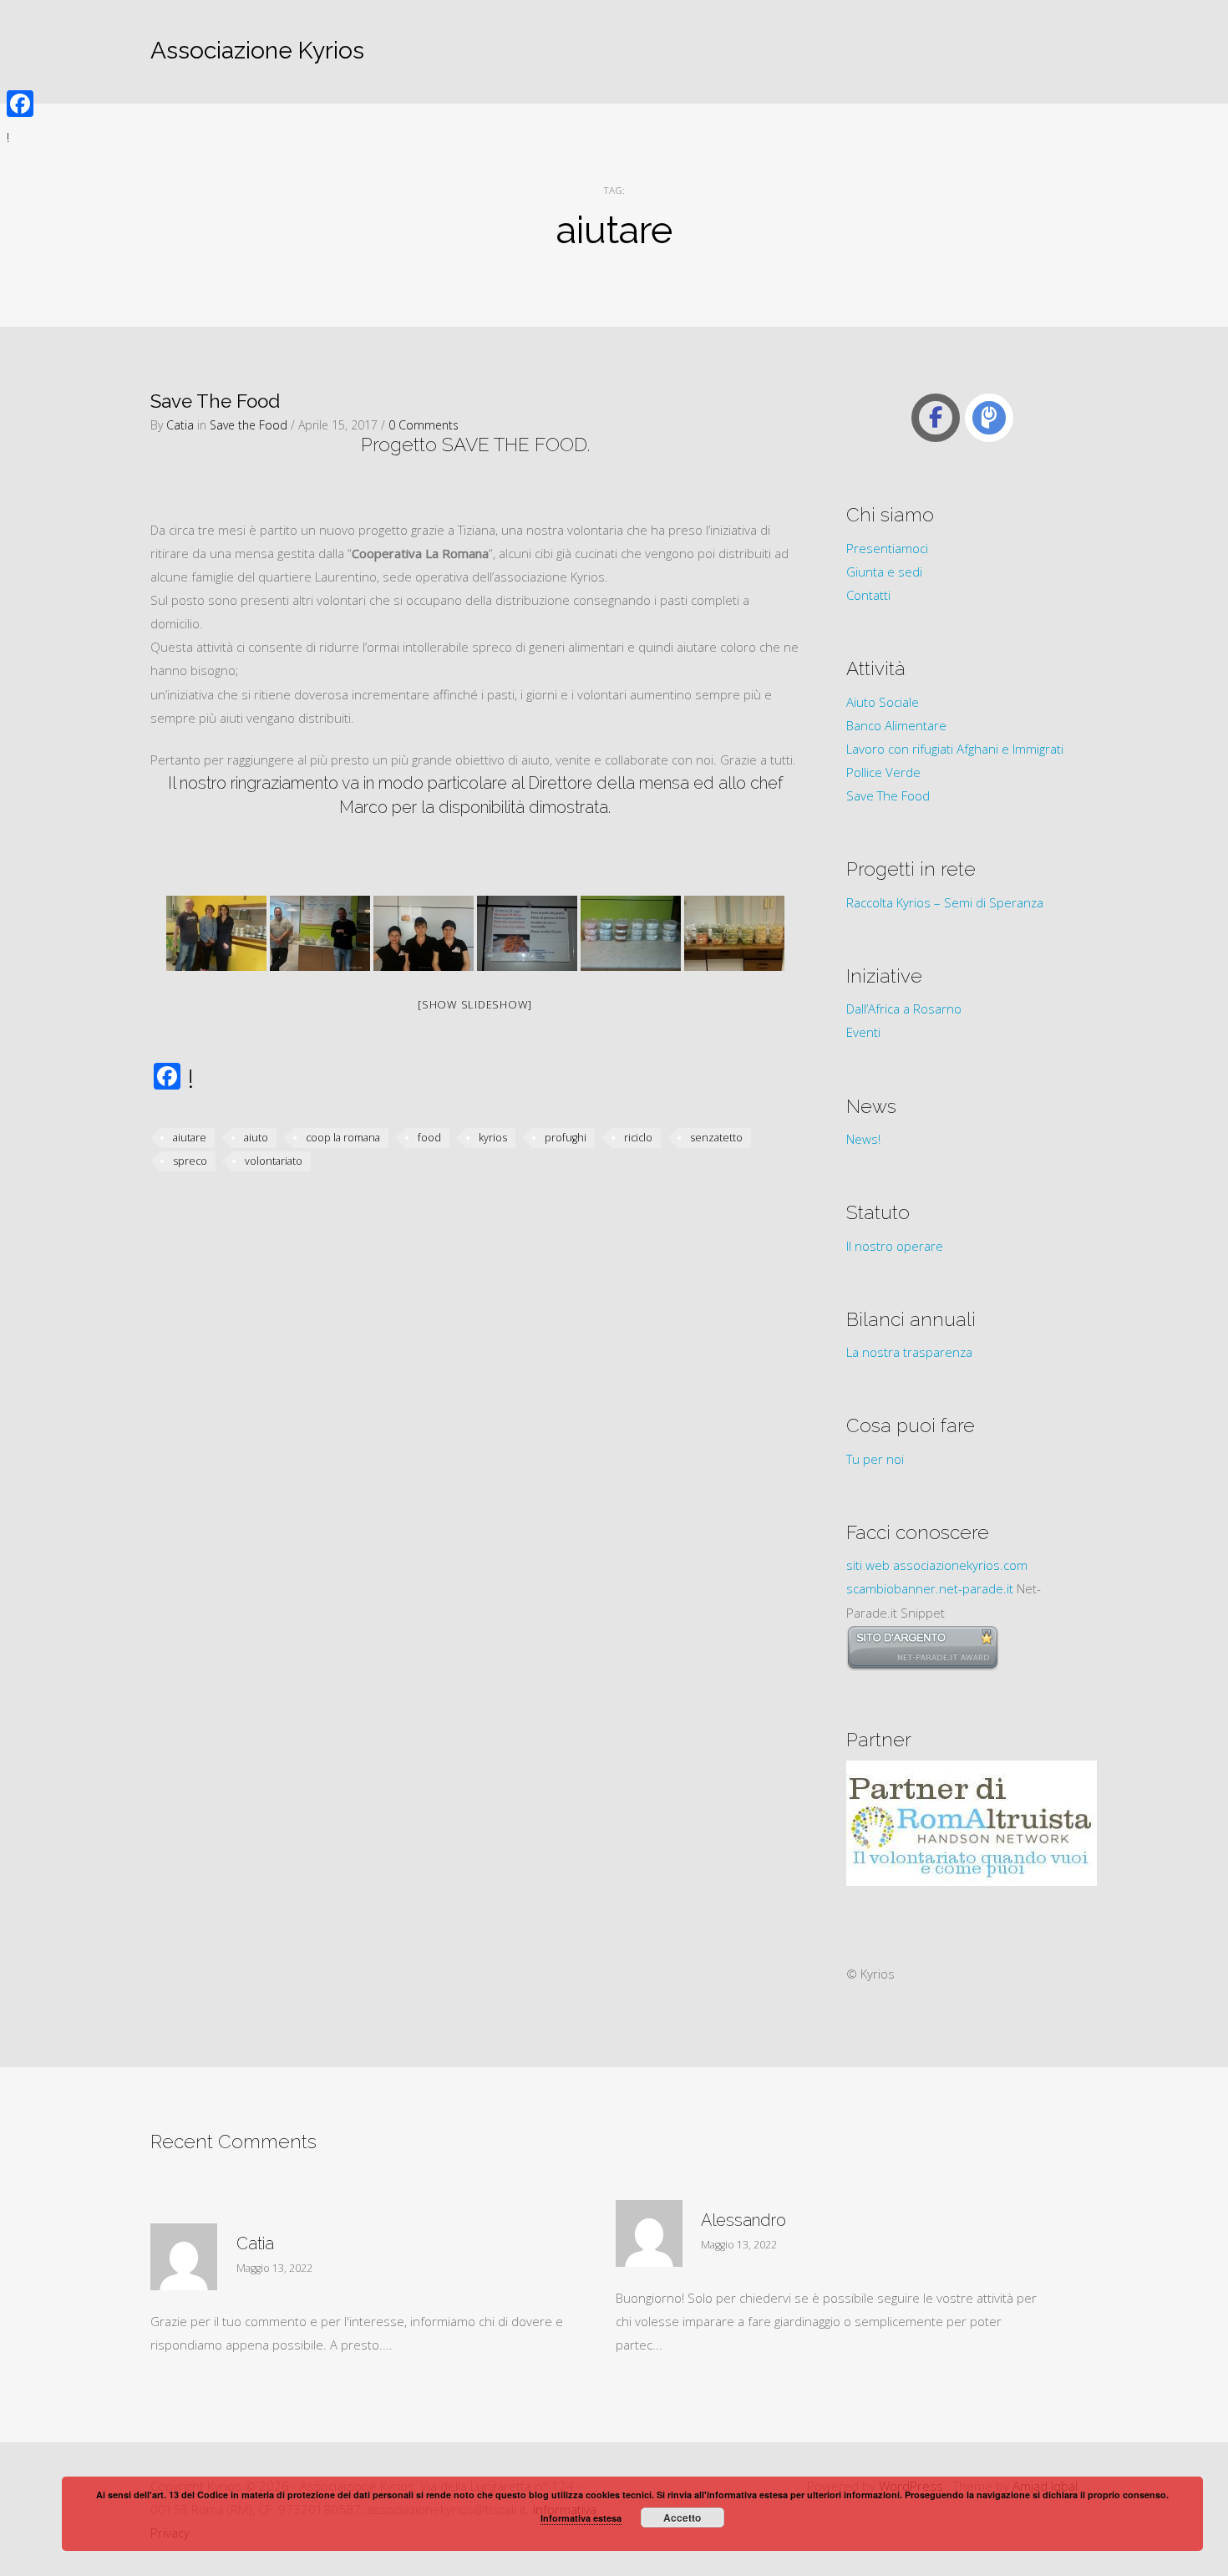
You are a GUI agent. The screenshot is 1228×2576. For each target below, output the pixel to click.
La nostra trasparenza (909, 1352)
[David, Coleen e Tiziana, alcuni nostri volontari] (216, 933)
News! (863, 1139)
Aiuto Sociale (883, 702)
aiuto (256, 1138)
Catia (180, 425)
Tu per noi (875, 1459)
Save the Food (249, 425)
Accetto (682, 2518)
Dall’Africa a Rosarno (904, 1009)
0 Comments (424, 425)
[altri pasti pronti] (734, 933)
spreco (190, 1161)
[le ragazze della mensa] (424, 933)
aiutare (190, 1138)
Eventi (863, 1032)
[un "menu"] (527, 933)
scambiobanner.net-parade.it (930, 1588)
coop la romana (343, 1138)
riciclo (638, 1138)
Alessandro (743, 2220)
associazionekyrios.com (960, 1565)
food (429, 1138)
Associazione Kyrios (257, 51)
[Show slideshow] (475, 1004)
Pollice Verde (883, 772)
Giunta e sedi (884, 572)
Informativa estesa (581, 2518)
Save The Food (215, 401)
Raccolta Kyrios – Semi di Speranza (945, 902)
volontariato (274, 1161)
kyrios (493, 1138)
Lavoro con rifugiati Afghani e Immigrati (955, 749)
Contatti (868, 595)
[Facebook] (20, 104)
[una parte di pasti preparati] (631, 933)
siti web (868, 1565)
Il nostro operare (895, 1246)
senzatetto (716, 1138)
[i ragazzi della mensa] (320, 933)
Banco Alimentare (896, 725)
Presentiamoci (887, 548)
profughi (566, 1138)
